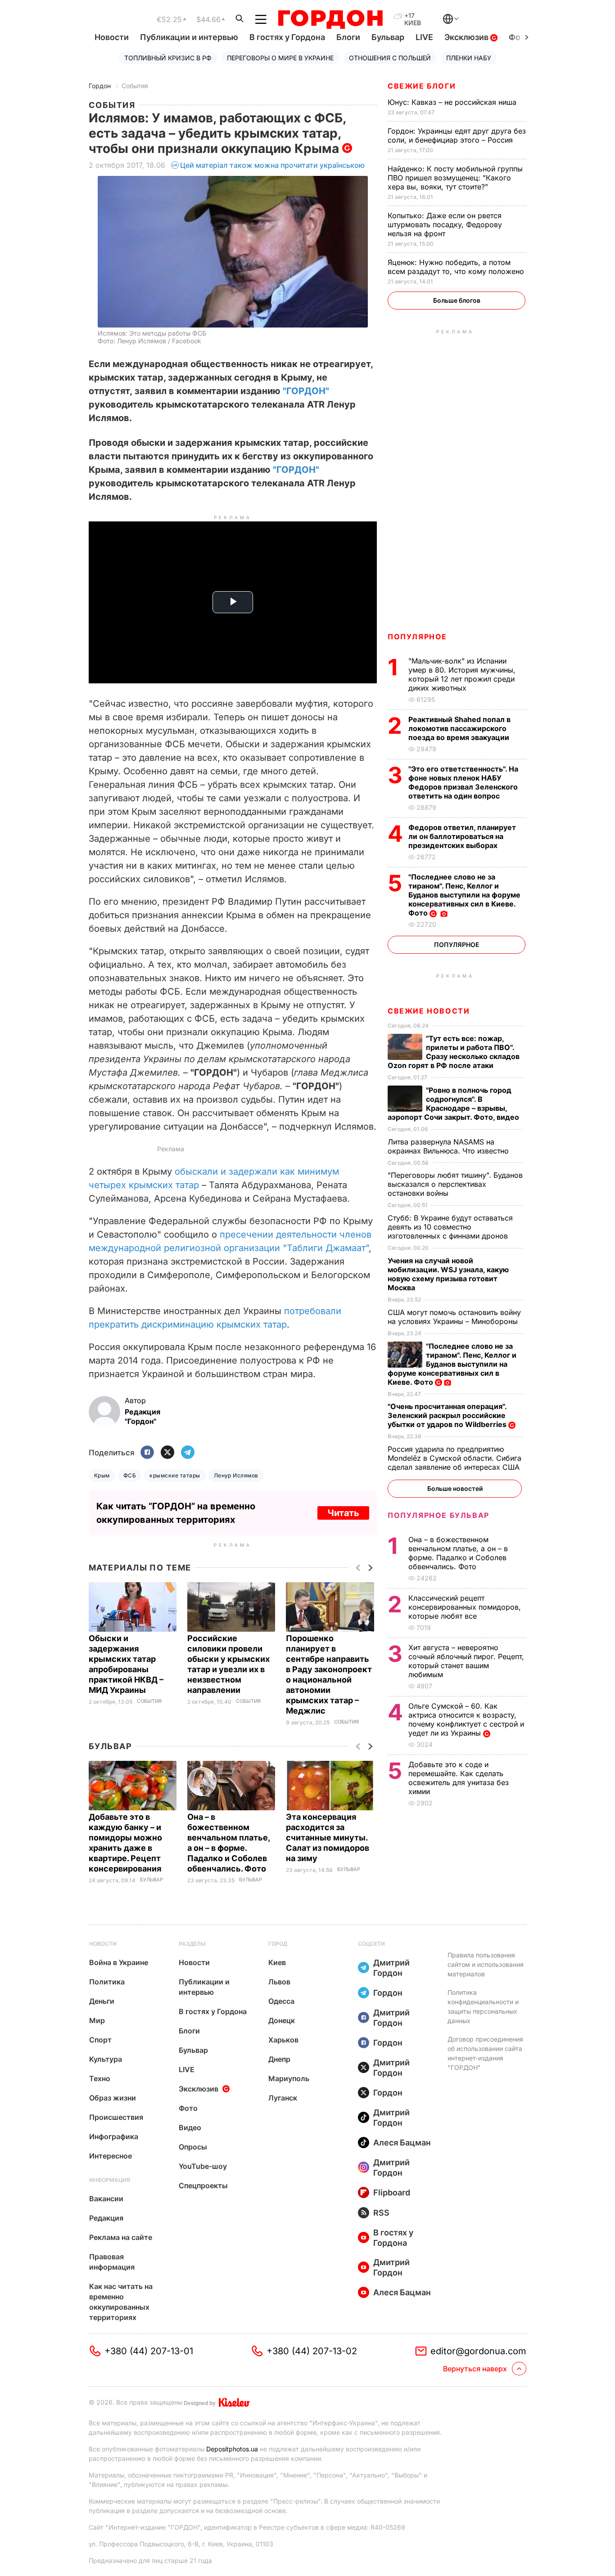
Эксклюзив (467, 37)
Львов (279, 1982)
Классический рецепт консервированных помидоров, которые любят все (465, 1607)
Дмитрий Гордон (391, 1968)
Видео (190, 2127)
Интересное (111, 2156)
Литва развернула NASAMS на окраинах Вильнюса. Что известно (449, 1146)
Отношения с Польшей (390, 58)
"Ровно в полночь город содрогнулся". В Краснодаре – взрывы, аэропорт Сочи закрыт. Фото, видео (454, 1104)
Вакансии (106, 2199)
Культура (106, 2059)
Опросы (193, 2147)
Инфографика (114, 2136)
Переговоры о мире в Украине (280, 58)
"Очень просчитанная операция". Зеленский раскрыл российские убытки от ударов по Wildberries (448, 1415)
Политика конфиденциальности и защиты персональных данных (483, 2006)
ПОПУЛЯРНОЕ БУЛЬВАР (439, 1515)
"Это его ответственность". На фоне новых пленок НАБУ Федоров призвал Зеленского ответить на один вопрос (463, 782)
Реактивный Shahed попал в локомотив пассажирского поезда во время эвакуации (460, 728)
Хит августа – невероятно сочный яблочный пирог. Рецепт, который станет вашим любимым (466, 1661)
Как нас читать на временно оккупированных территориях (121, 2302)
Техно (100, 2078)
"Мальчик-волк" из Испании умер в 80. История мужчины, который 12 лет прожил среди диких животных (462, 674)
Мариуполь (289, 2078)
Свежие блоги (422, 86)
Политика (107, 1982)
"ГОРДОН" (306, 391)
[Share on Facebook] (147, 1453)
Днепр (279, 2059)
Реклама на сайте (121, 2237)
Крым (102, 1475)
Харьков (283, 2040)
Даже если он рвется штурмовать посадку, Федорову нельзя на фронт (445, 224)
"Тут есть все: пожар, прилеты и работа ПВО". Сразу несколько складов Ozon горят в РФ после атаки (454, 1052)
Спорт (100, 2040)
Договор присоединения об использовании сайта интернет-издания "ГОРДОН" (485, 2053)
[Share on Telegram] (188, 1453)
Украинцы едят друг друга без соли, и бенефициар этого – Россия (457, 135)
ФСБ (130, 1475)
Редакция (106, 2218)
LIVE (424, 37)
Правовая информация (112, 2262)
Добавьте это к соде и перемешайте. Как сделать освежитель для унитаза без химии (459, 1778)
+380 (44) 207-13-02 (312, 2351)
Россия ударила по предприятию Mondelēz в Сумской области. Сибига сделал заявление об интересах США (455, 1458)
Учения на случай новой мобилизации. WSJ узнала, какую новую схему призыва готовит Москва (448, 1274)
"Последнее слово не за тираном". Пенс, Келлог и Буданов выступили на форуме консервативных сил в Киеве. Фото (464, 895)
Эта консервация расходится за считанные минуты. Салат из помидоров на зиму (328, 1838)
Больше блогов (457, 300)
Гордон (100, 86)
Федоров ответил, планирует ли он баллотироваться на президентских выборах (462, 836)
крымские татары (175, 1475)
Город (278, 1944)
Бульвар (388, 37)
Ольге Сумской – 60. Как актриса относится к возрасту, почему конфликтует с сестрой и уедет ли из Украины (466, 1719)
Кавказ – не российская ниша (453, 102)
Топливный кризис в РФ (168, 58)
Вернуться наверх (475, 2369)
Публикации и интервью (189, 37)
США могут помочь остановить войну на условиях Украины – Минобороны (454, 1317)
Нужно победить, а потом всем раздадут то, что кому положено (457, 267)
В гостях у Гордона (287, 37)
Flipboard (392, 2192)
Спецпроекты (203, 2186)
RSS (381, 2213)
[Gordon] (330, 19)
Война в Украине (119, 1962)
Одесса (281, 2001)
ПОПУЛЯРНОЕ (417, 637)
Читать (343, 1513)
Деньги (102, 2001)
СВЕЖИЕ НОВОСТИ (429, 1011)
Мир (97, 2020)
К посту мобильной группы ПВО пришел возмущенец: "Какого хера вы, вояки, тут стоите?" (455, 178)
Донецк (282, 2020)
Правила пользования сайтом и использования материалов (486, 1964)
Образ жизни (113, 2098)
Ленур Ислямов (236, 1475)
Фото (188, 2108)
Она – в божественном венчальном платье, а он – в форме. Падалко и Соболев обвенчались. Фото (458, 1553)
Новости (112, 37)
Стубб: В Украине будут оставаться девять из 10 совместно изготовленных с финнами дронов (450, 1227)
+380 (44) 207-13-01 (149, 2351)
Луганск (283, 2098)
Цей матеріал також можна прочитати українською (272, 165)
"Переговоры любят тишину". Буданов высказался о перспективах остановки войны (455, 1184)
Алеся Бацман (402, 2143)
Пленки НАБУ (469, 58)
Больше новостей (455, 1488)
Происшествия (116, 2117)
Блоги (348, 37)
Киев (277, 1962)
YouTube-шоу (203, 2166)
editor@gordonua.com (478, 2351)
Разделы (192, 1944)
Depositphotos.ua (232, 2449)
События (135, 86)
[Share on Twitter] (167, 1453)
